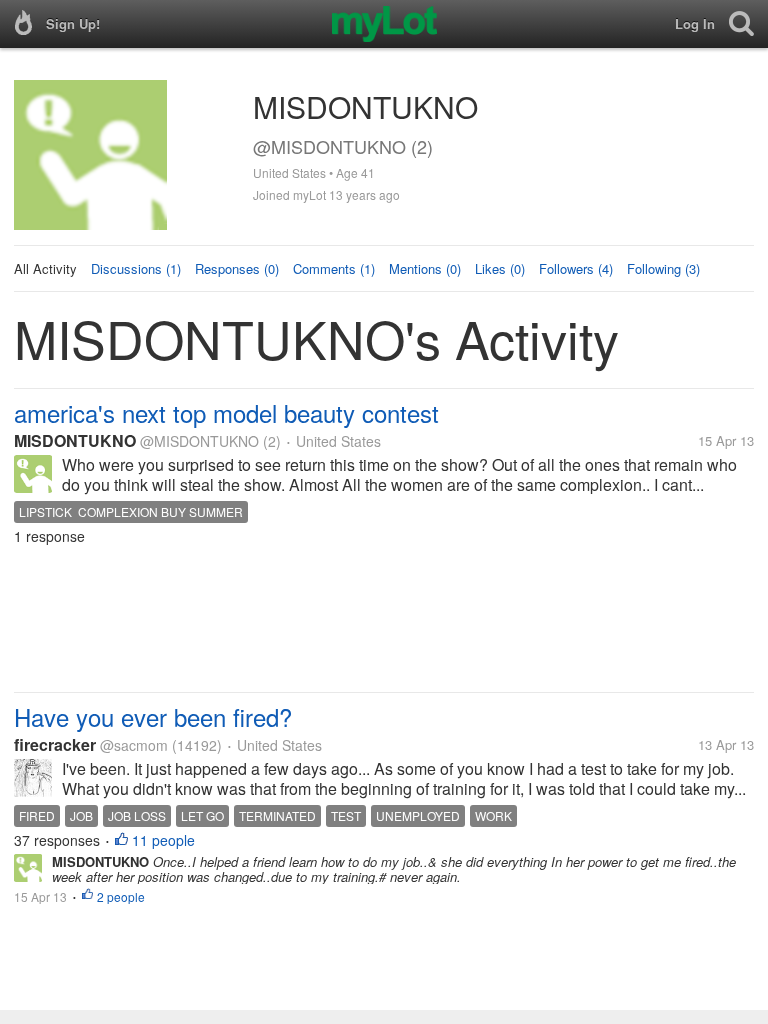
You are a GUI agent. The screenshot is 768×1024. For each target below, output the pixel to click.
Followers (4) (576, 268)
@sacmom (134, 745)
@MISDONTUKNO (199, 441)
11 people (163, 840)
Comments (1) (334, 268)
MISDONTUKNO (75, 440)
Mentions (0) (425, 268)
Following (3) (663, 268)
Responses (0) (237, 268)
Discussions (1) (136, 268)
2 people (121, 896)
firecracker (55, 744)
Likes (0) (500, 268)
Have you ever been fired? (153, 716)
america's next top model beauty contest (226, 412)
